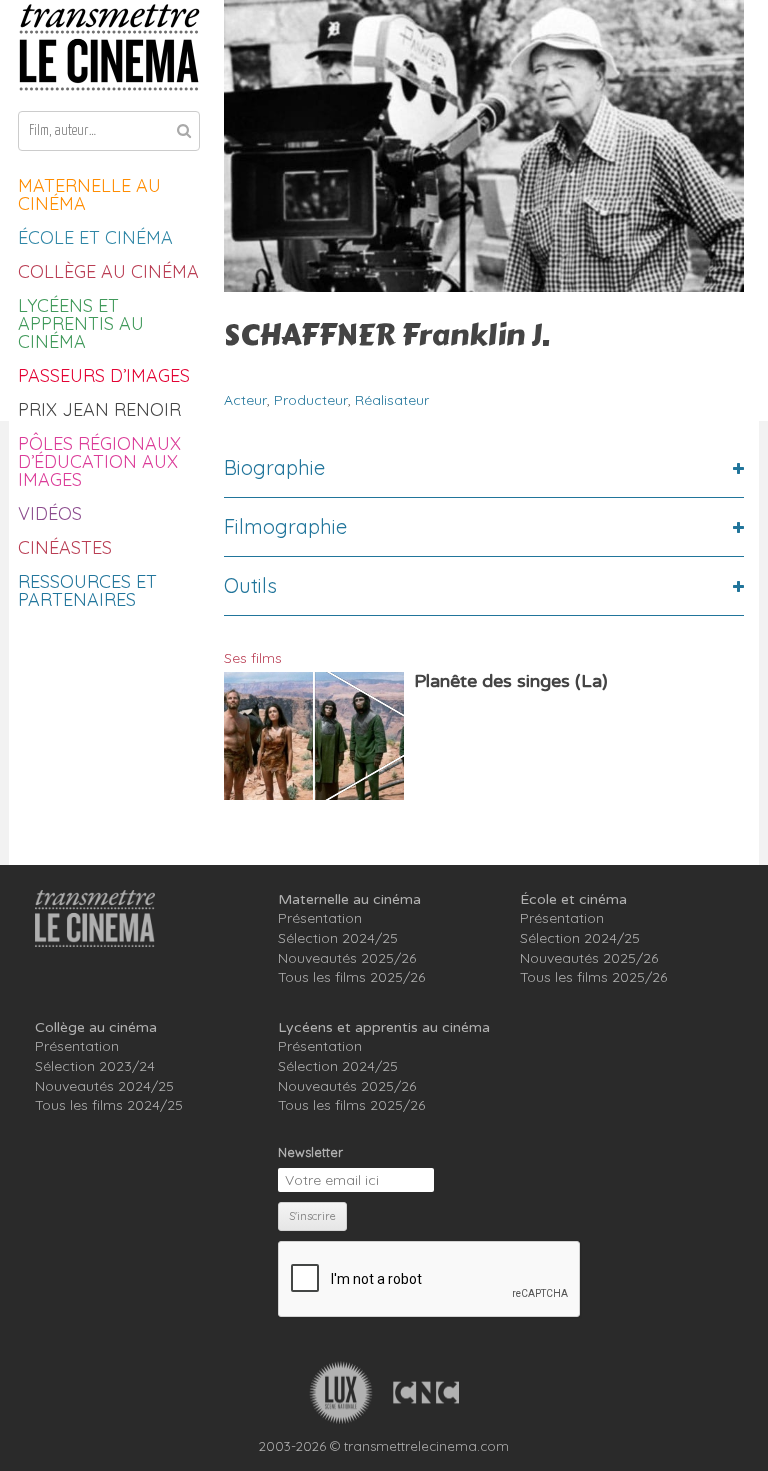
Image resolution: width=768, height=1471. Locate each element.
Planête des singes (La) (511, 681)
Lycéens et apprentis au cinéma (81, 323)
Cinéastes (65, 547)
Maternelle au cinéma (89, 194)
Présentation (320, 918)
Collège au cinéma (108, 271)
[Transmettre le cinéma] (109, 47)
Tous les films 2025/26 (351, 977)
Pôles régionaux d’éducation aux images (99, 461)
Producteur (311, 400)
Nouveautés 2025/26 (347, 958)
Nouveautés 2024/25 (104, 1086)
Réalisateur (392, 400)
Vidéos (50, 513)
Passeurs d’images (104, 375)
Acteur (245, 400)
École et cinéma (95, 237)
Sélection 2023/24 (95, 1066)
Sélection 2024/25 (338, 938)
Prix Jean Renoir (99, 409)
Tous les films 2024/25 (109, 1105)
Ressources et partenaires (87, 590)
